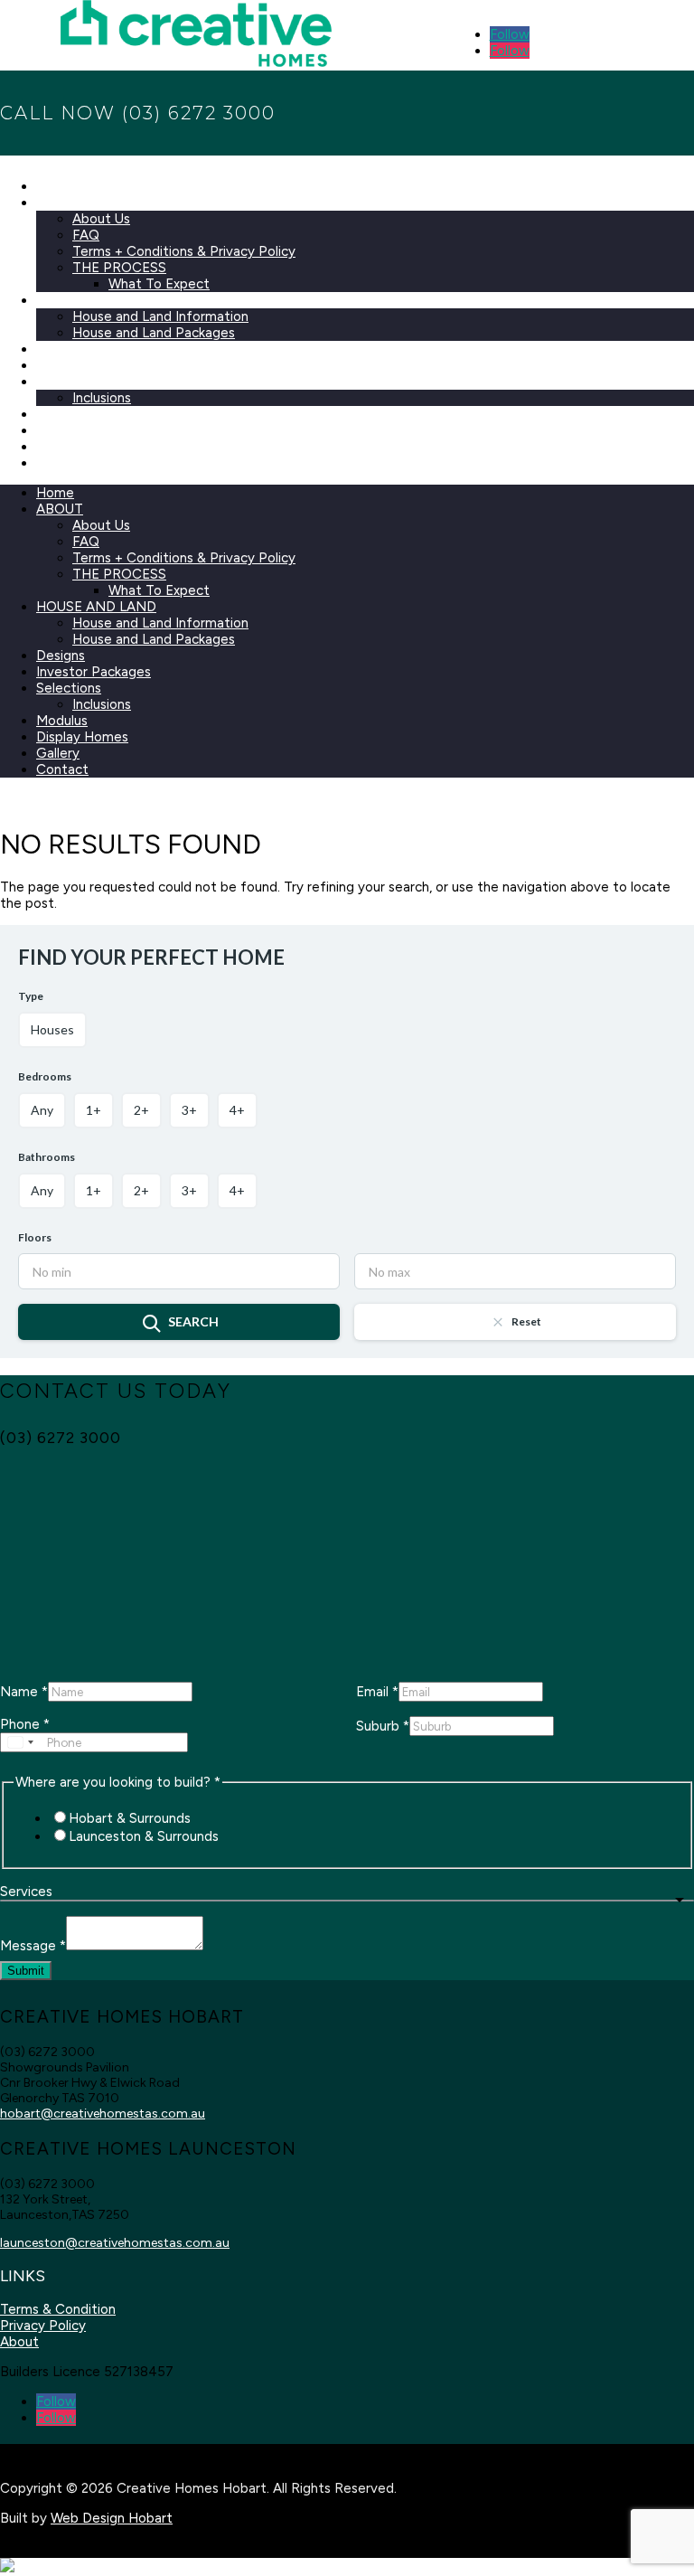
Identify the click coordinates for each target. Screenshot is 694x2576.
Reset (526, 1321)
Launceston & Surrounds (144, 1836)
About (19, 2342)
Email (377, 1692)
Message (33, 1946)
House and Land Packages (154, 333)
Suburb (383, 1726)
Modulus (62, 414)
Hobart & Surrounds (130, 1818)
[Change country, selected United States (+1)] (20, 1742)
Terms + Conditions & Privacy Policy (184, 251)
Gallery (58, 447)
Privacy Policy (43, 2326)
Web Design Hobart (112, 2518)
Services (26, 1892)
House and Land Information (160, 316)
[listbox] (347, 1901)
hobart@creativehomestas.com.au (103, 2114)
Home (55, 186)
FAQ (86, 235)
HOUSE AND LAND (96, 300)
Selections (69, 382)
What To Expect (159, 284)
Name (24, 1692)
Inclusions (102, 398)
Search (193, 1321)
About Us (101, 219)
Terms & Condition (58, 2309)
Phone (25, 1724)
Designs (61, 349)
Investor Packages (94, 365)
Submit (26, 1971)
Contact (62, 463)
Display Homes (82, 430)
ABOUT (60, 203)
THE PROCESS (119, 268)
